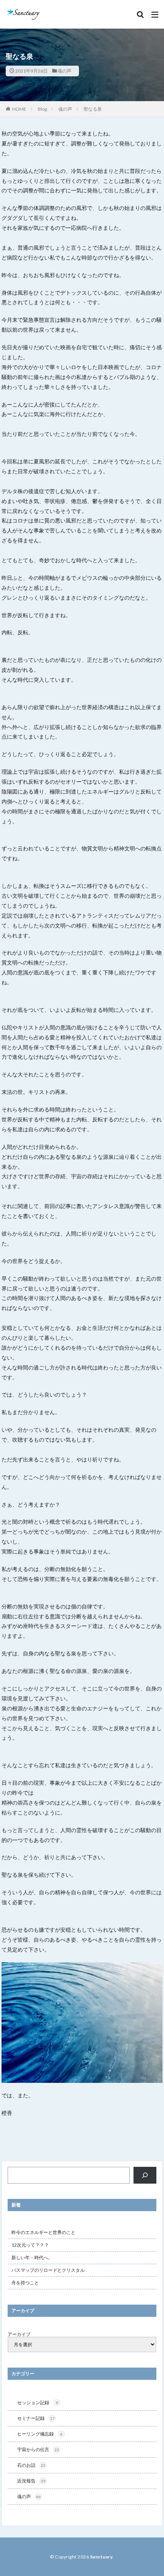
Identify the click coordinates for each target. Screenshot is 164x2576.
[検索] (145, 2175)
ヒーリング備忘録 (40, 2434)
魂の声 (64, 71)
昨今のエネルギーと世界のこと (43, 2232)
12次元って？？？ (30, 2245)
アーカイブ (19, 2334)
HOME (19, 109)
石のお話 (31, 2465)
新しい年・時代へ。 (32, 2257)
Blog (42, 109)
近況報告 (31, 2481)
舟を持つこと (25, 2283)
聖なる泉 (93, 109)
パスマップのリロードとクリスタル (48, 2270)
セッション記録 (38, 2403)
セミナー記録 (36, 2418)
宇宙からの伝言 (38, 2449)
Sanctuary (101, 2557)
